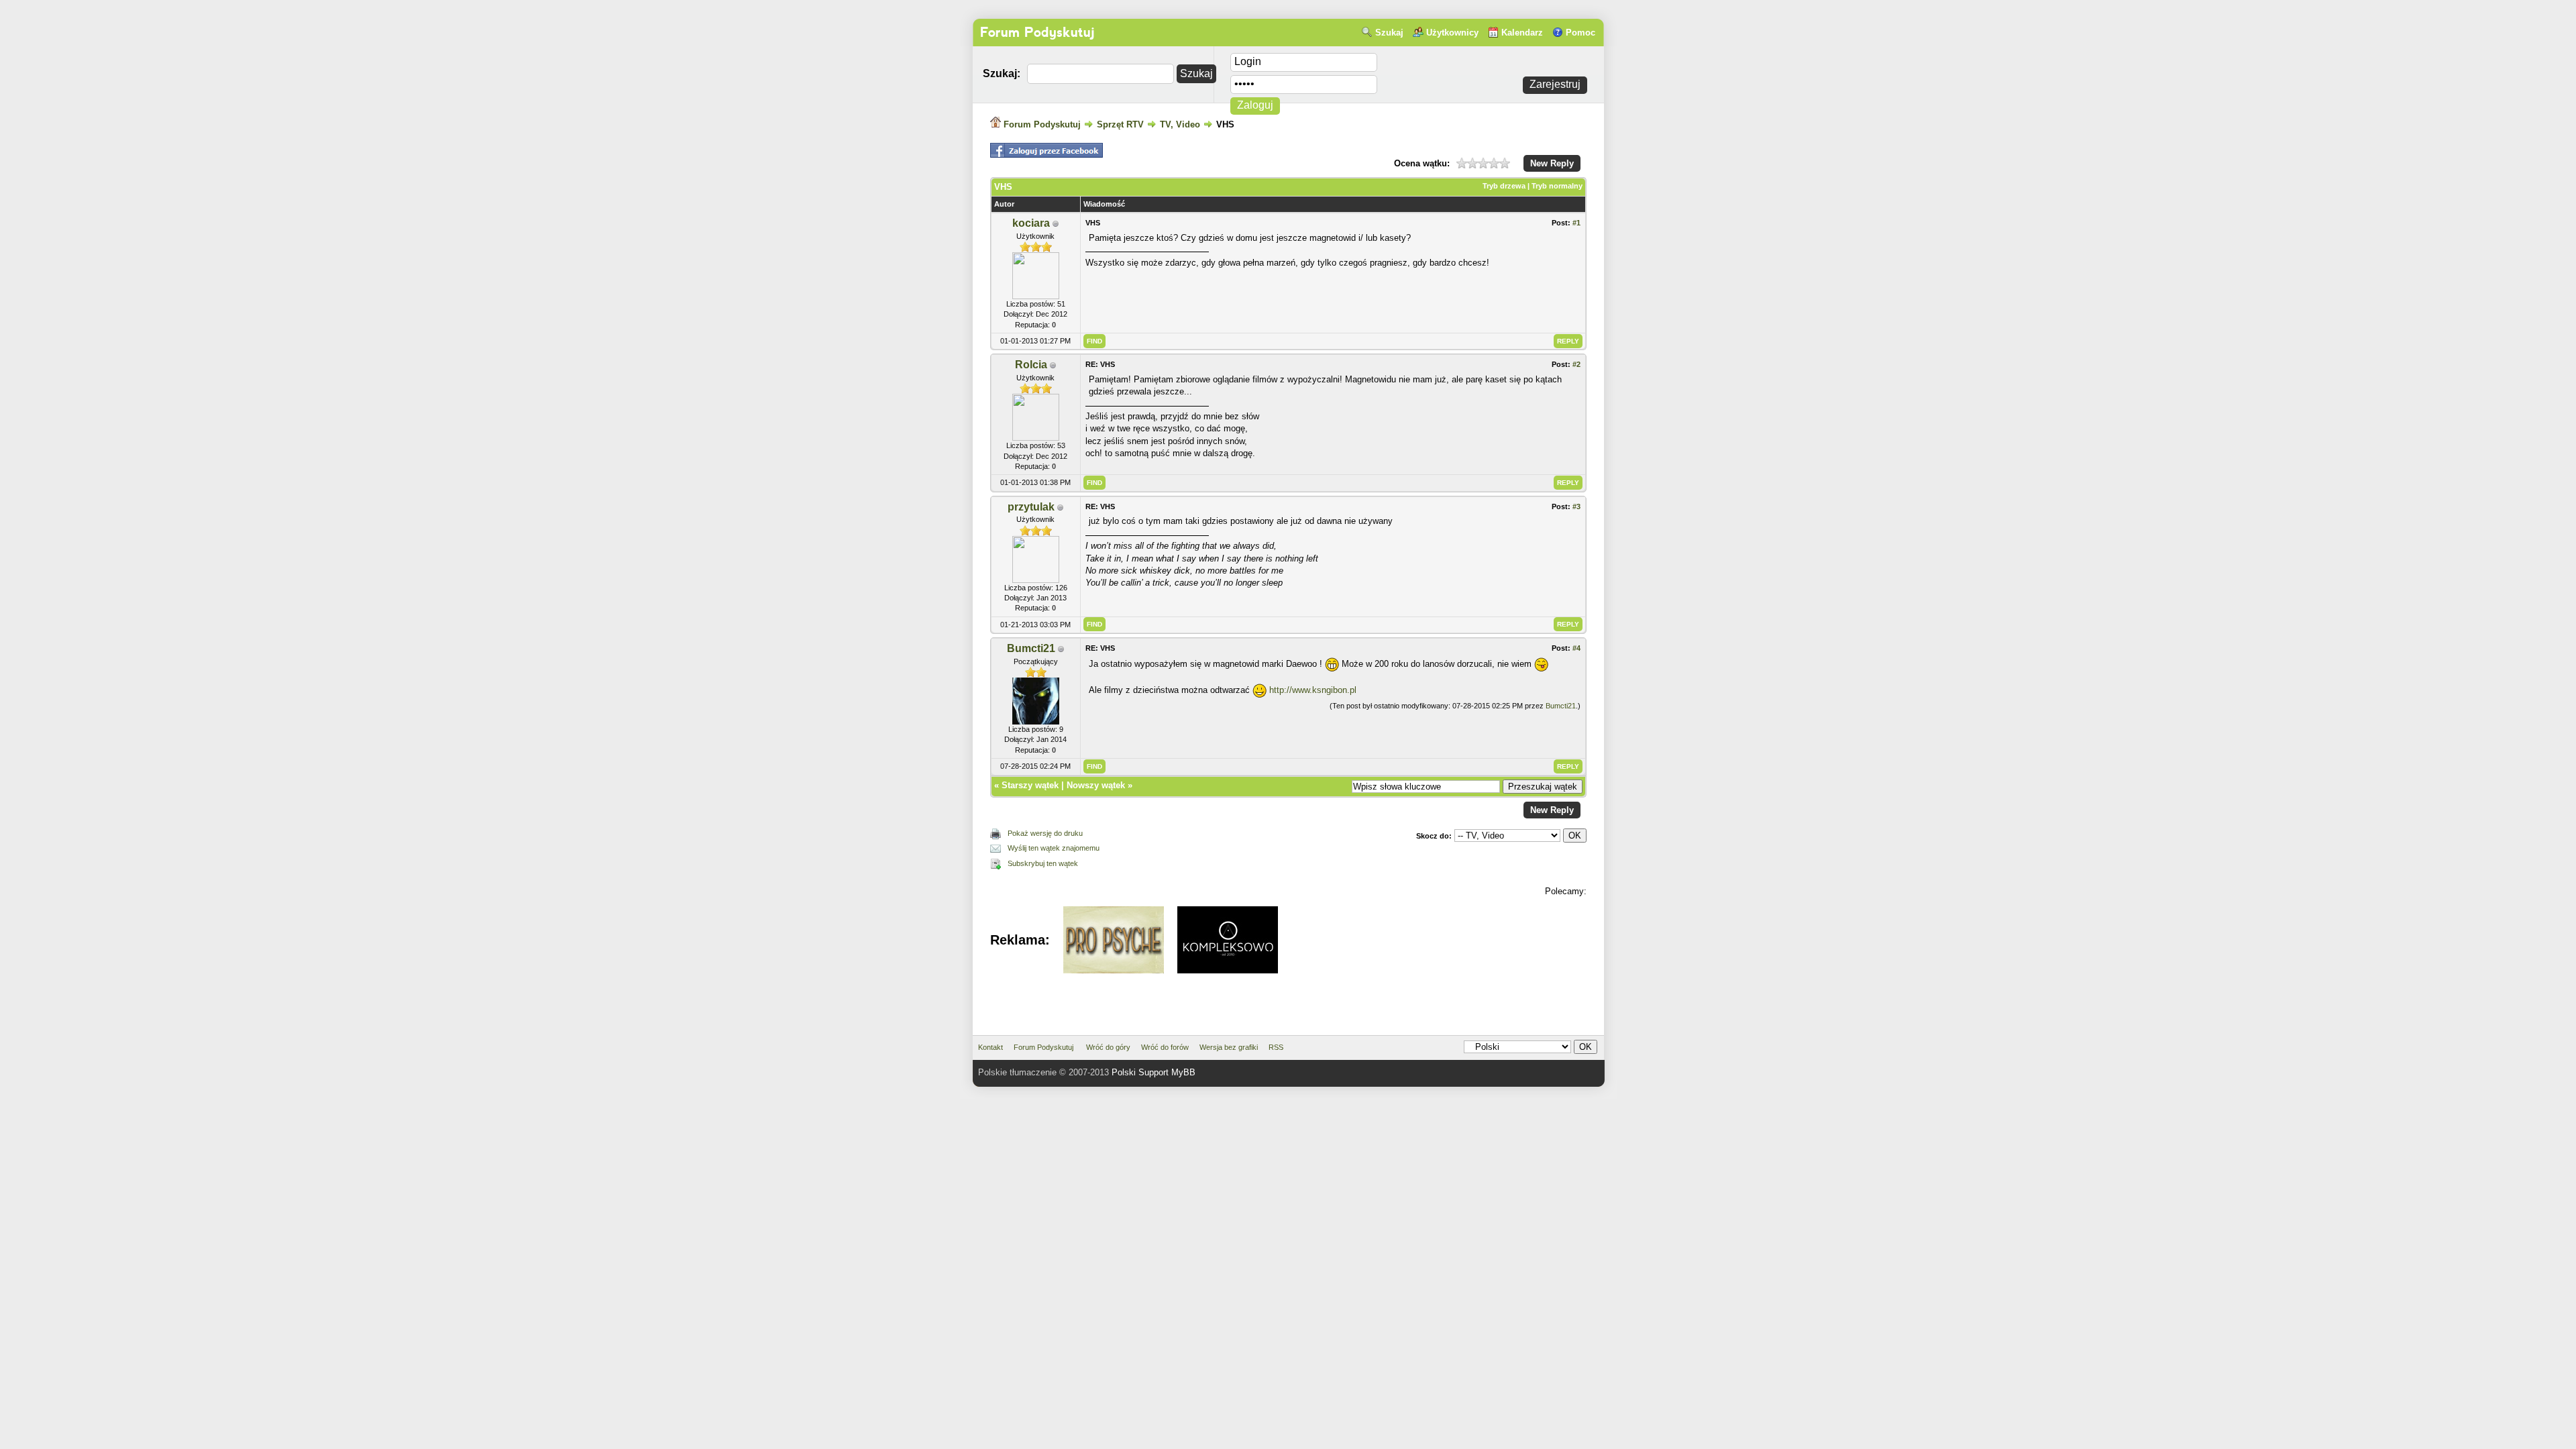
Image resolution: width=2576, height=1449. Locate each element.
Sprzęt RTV (1122, 124)
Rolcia (1031, 365)
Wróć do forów (1165, 1047)
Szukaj (1389, 33)
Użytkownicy (1452, 33)
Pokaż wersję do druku (1045, 833)
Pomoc (1580, 33)
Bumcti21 (1031, 648)
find (1094, 341)
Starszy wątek (1030, 785)
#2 (1576, 364)
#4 (1576, 648)
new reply (1552, 163)
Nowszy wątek (1096, 785)
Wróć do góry (1108, 1047)
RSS (1276, 1047)
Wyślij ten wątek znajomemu (1054, 848)
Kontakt (990, 1047)
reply (1568, 341)
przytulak (1031, 507)
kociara (1031, 223)
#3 (1576, 506)
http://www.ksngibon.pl (1313, 690)
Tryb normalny (1557, 186)
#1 (1576, 223)
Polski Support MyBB (1153, 1072)
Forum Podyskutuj (1037, 32)
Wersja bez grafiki (1229, 1047)
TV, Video (1181, 124)
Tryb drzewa (1504, 186)
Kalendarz (1522, 33)
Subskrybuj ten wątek (1043, 863)
